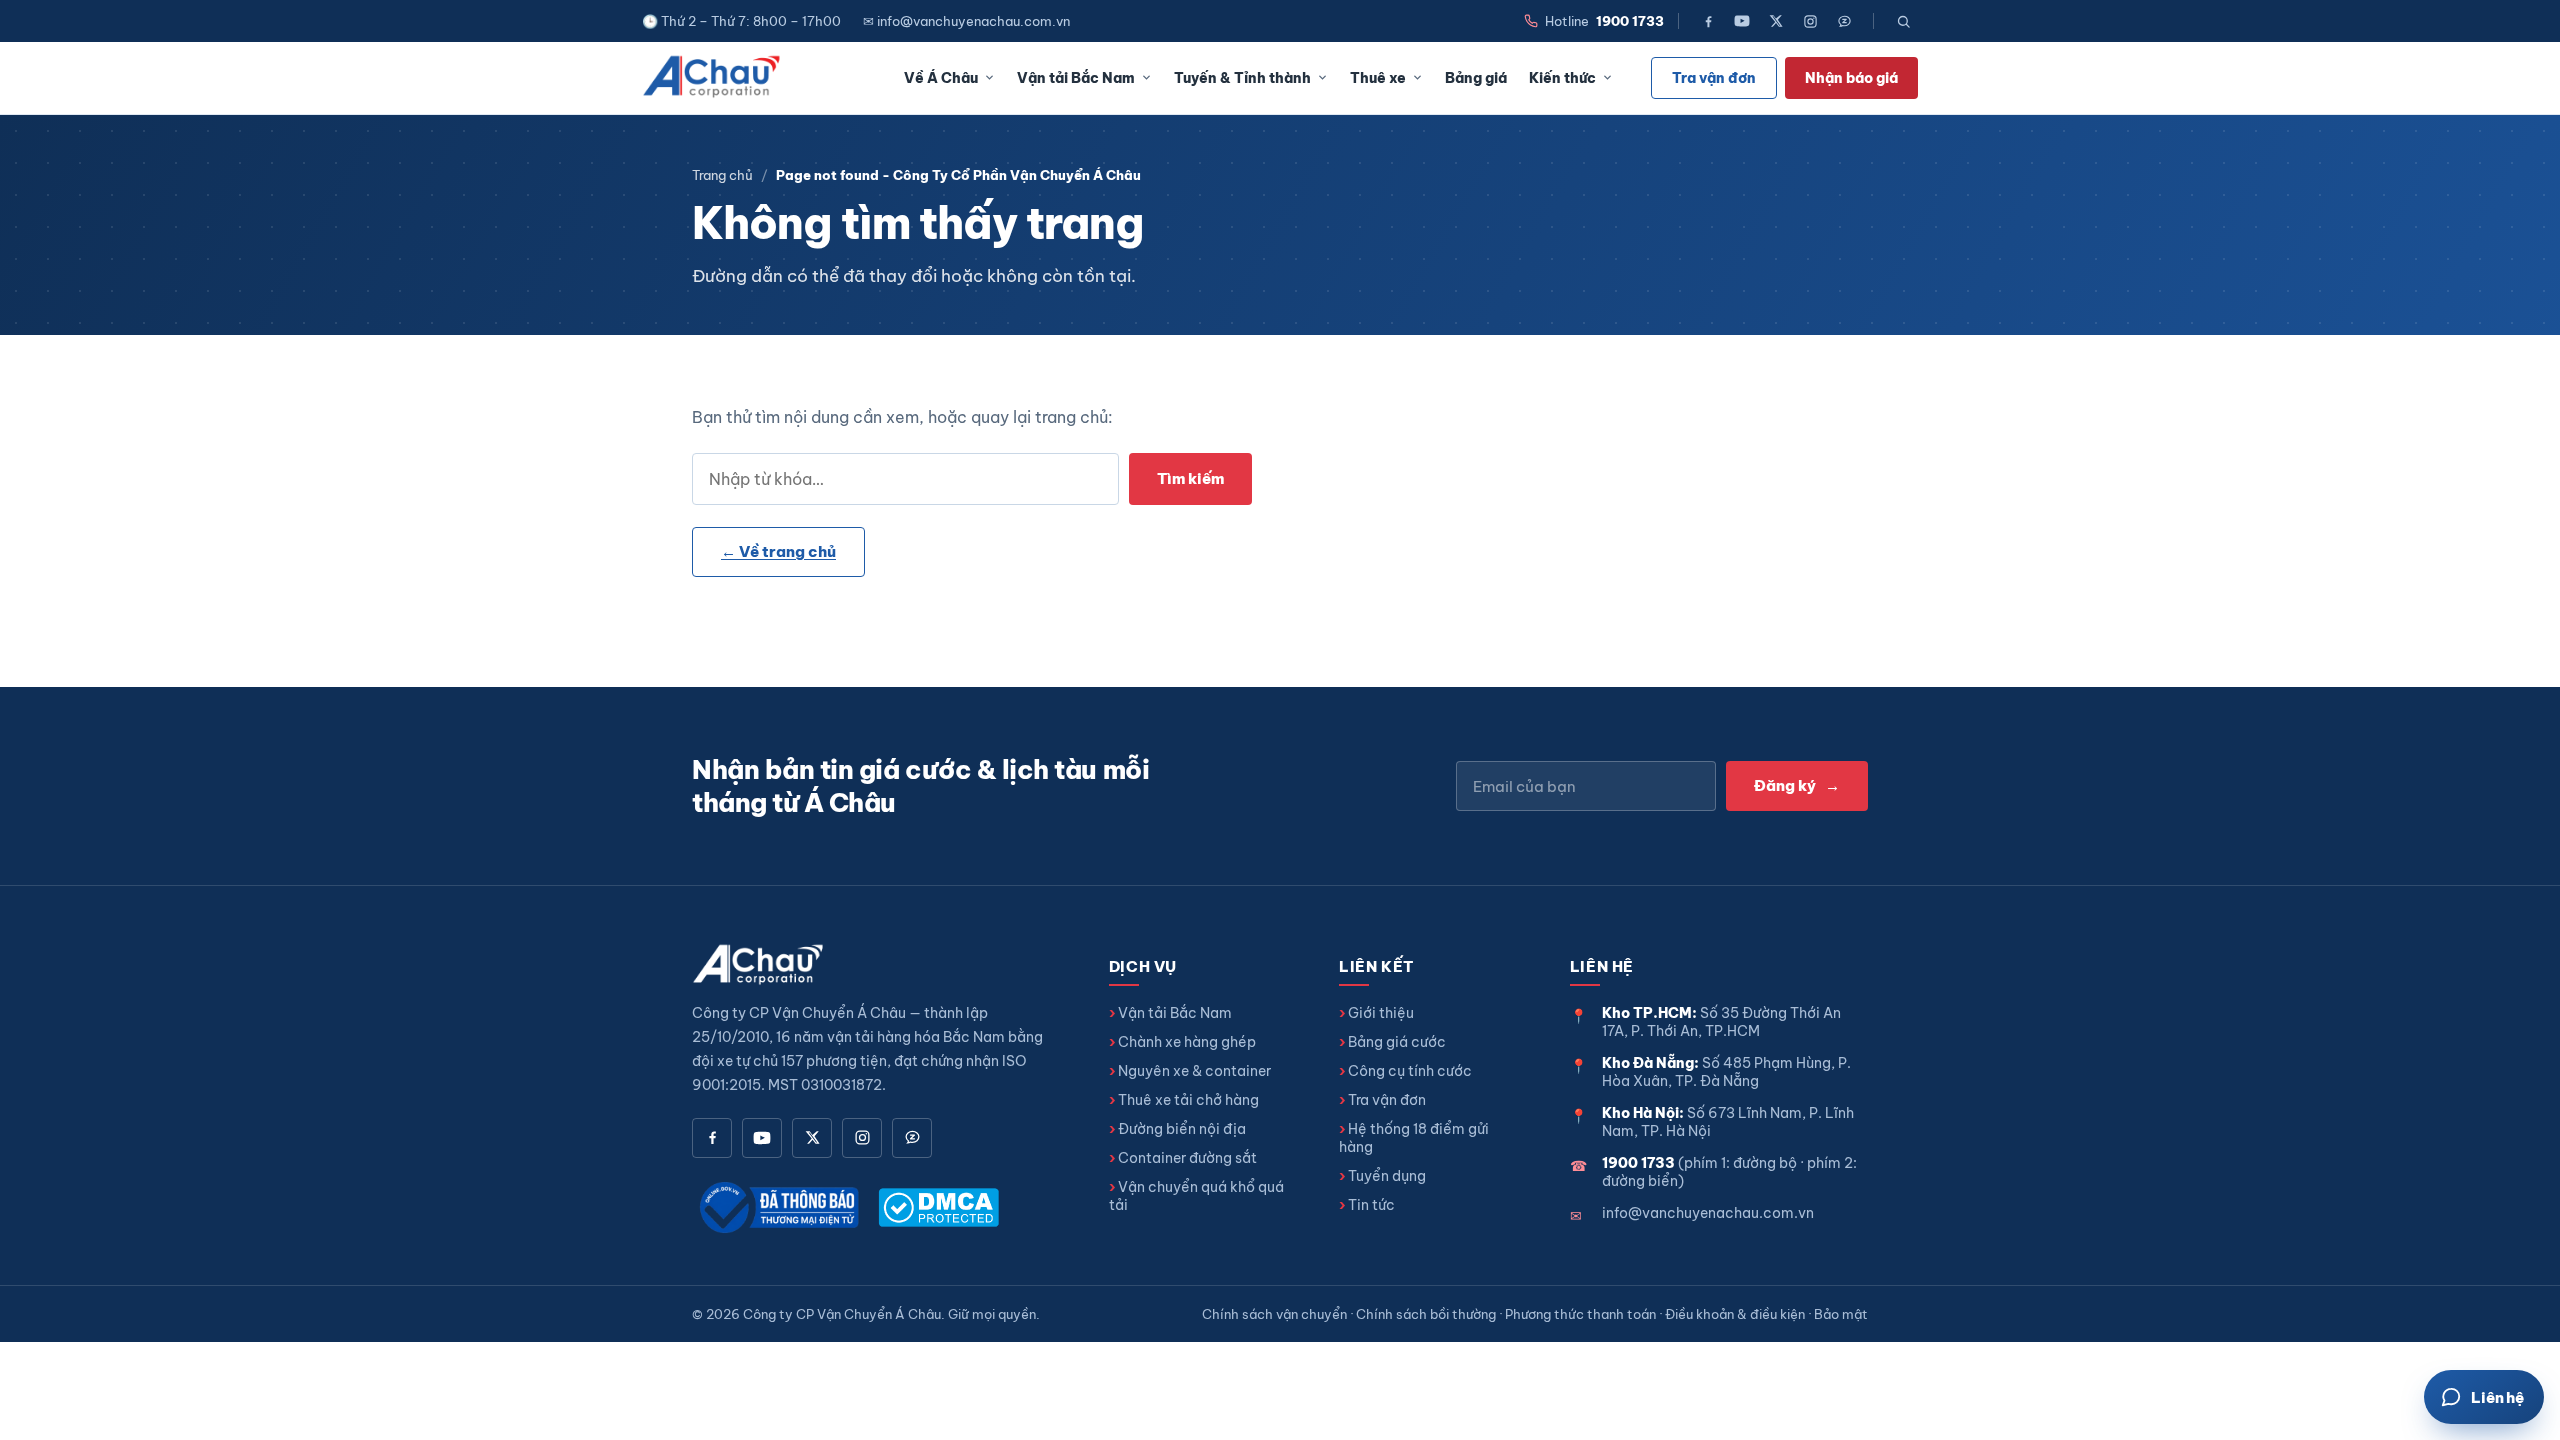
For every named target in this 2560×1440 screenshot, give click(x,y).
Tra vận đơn (1714, 78)
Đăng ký (1797, 785)
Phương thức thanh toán (1580, 1314)
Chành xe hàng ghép (1187, 1042)
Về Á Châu (941, 78)
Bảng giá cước (1397, 1042)
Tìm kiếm (1190, 478)
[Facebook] (1708, 21)
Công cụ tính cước (1410, 1071)
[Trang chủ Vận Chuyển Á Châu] (712, 78)
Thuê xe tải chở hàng (1188, 1100)
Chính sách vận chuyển (1274, 1314)
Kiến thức (1562, 78)
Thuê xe (1378, 78)
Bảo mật (1841, 1314)
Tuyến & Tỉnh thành (1242, 78)
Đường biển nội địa (1182, 1129)
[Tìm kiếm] (1903, 21)
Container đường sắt (1187, 1158)
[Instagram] (1810, 21)
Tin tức (1371, 1205)
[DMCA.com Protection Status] (938, 1207)
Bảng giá (1476, 78)
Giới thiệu (1381, 1013)
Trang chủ (722, 175)
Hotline (1604, 21)
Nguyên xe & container (1194, 1071)
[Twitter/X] (1776, 21)
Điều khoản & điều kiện (1735, 1314)
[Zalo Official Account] (1844, 21)
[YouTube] (1742, 21)
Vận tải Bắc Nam (1076, 78)
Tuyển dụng (1387, 1176)
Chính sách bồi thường (1426, 1314)
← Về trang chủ (778, 551)
